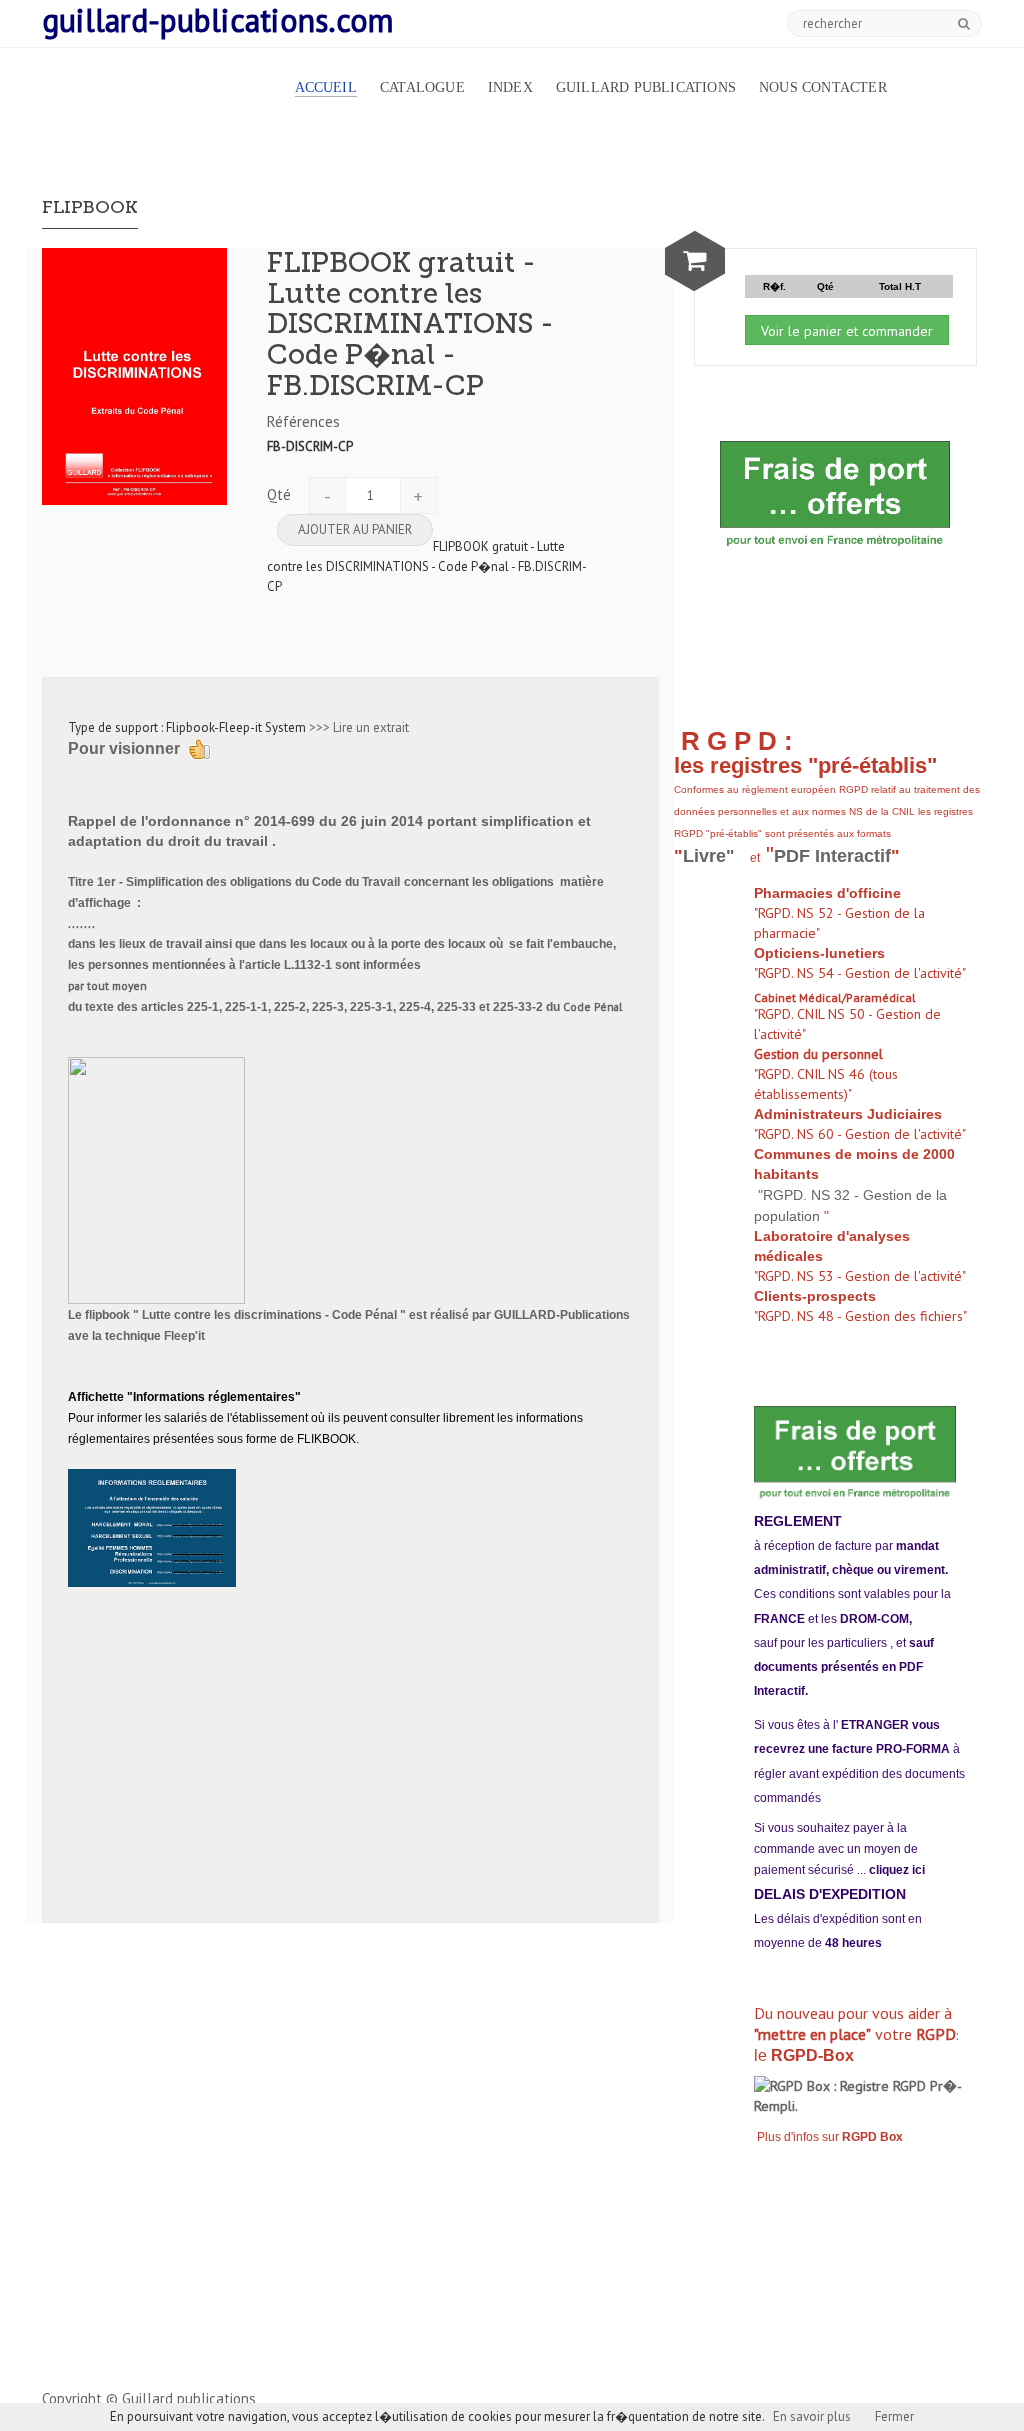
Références (303, 421)
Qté (279, 494)
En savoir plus (812, 2416)
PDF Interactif (832, 856)
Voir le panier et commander (847, 331)
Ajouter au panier (355, 529)
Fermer (894, 2416)
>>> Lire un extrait (359, 727)
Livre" (711, 856)
